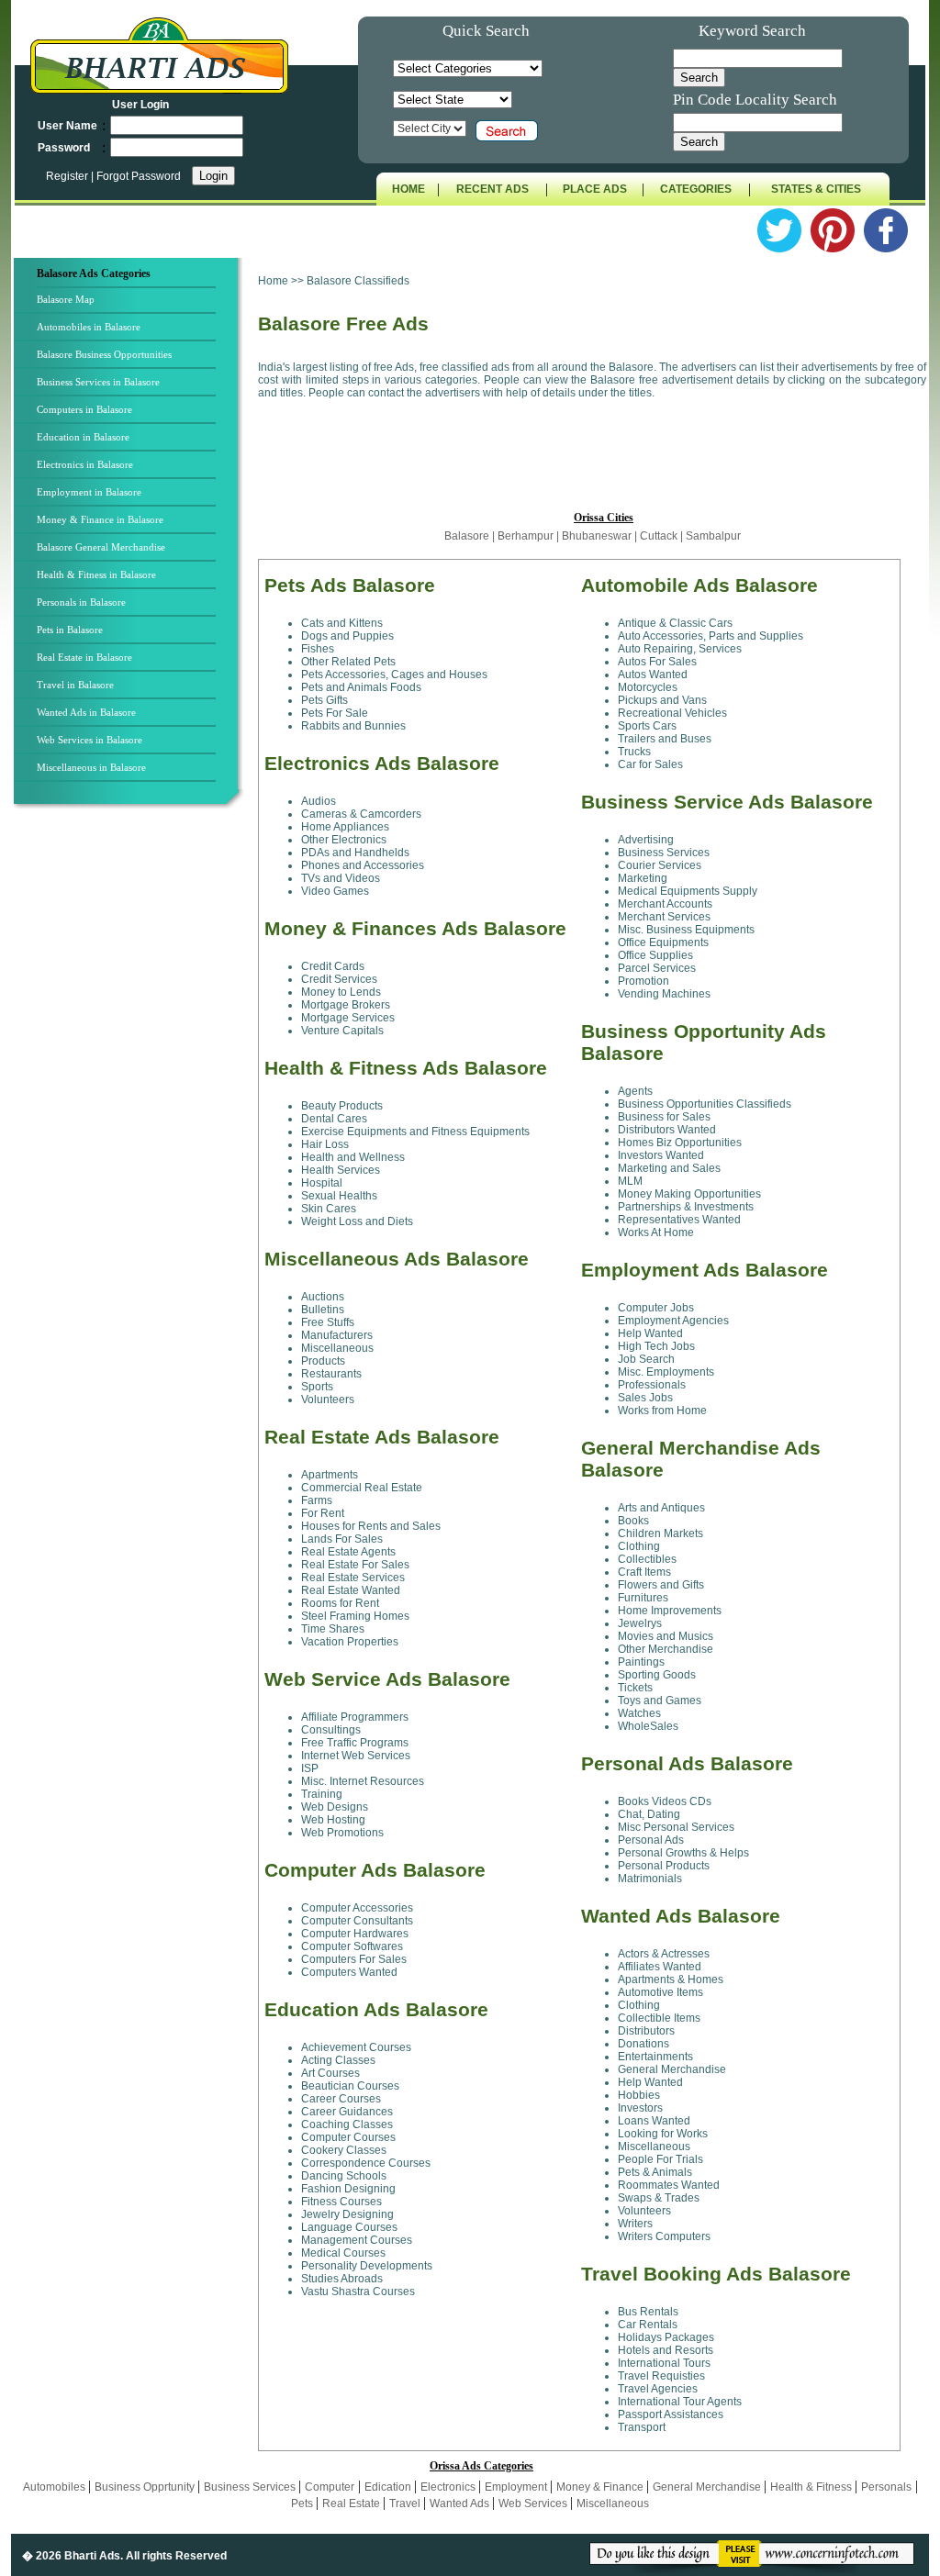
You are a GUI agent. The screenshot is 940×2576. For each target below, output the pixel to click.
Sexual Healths (339, 1196)
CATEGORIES (696, 189)
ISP (310, 1768)
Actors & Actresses (664, 1954)
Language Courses (349, 2227)
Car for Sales (650, 764)
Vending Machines (664, 994)
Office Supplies (655, 955)
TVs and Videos (341, 878)
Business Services (664, 853)
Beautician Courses (350, 2086)
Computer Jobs (656, 1308)
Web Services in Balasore (90, 740)
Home (273, 281)
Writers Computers (664, 2236)
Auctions (323, 1297)
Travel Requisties (661, 2376)
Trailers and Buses (665, 739)
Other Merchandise (666, 1649)
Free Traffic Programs (355, 1743)
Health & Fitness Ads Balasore (406, 1068)
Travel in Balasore (75, 685)
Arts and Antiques (661, 1508)
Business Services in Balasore (98, 382)
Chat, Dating (649, 1814)
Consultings (331, 1730)
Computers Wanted (349, 1972)
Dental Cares (334, 1119)
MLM (630, 1181)
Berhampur (526, 536)
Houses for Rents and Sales (371, 1526)
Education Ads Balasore (376, 2009)
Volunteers (328, 1400)
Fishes (318, 649)
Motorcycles (648, 687)
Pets (303, 2504)
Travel (406, 2504)
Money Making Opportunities (689, 1194)
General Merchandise (672, 2069)
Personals (886, 2487)
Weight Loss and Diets (357, 1221)
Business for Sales (664, 1117)
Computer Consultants (357, 1921)
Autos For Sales (657, 662)
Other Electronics (344, 840)
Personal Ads (651, 1840)
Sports (317, 1387)
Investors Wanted (661, 1155)
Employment (517, 2487)
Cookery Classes (344, 2150)
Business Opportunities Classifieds (705, 1104)
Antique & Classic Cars (675, 623)
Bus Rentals (648, 2312)
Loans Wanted (654, 2121)
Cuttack (660, 536)
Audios (319, 801)
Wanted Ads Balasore (681, 1916)
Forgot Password (139, 176)
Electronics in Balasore (85, 464)
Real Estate (352, 2504)
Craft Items (644, 1572)
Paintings (641, 1662)
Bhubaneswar (598, 536)
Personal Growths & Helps (683, 1853)
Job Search (646, 1359)
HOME (408, 189)
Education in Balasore (83, 437)
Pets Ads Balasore (350, 585)
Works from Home (662, 1411)
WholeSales (648, 1726)
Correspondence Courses (366, 2163)
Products (323, 1361)
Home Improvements (670, 1611)
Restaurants (331, 1374)
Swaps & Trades (659, 2198)
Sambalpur (713, 536)
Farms (317, 1500)
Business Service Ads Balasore (727, 802)
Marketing (643, 878)
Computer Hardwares (355, 1934)
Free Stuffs (328, 1322)
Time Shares (333, 1629)
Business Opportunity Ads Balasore (704, 1042)
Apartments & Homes (671, 1979)
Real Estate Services (353, 1578)
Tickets (635, 1688)
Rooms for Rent (340, 1603)
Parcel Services (657, 968)
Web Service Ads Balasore (387, 1679)
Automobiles (56, 2487)
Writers (635, 2224)
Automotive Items (660, 1992)
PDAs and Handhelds (355, 853)
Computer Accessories (357, 1908)
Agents (635, 1091)
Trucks (634, 752)
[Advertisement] (134, 1117)
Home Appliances (345, 827)
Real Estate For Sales (355, 1565)
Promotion (643, 981)
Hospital (322, 1183)
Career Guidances (347, 2112)
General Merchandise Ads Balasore (701, 1459)
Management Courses (357, 2240)
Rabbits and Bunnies (353, 726)
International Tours (664, 2363)
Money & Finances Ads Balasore (415, 928)
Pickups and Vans (662, 700)
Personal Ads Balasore (687, 1763)
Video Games (335, 891)
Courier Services (660, 865)
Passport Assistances (671, 2414)
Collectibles (647, 1559)
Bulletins (323, 1310)
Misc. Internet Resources (363, 1781)
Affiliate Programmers (355, 1717)
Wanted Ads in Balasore (86, 712)
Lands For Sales (342, 1539)
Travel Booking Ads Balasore (716, 2274)
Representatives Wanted (679, 1220)
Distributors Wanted (667, 1130)
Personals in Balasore (81, 602)
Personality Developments (367, 2266)
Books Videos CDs (665, 1801)
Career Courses (341, 2099)
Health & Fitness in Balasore (96, 574)
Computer (330, 2487)
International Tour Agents (680, 2402)
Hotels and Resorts (666, 2350)
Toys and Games (660, 1701)
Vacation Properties (350, 1642)
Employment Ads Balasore (705, 1270)
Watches (639, 1713)
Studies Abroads (342, 2279)
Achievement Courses (356, 2047)
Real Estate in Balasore (84, 657)
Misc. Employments (666, 1372)
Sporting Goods (657, 1675)
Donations (643, 2044)
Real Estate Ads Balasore (382, 1437)
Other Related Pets (348, 662)
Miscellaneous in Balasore (91, 767)
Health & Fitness (812, 2487)
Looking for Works (663, 2134)
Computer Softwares (352, 1946)
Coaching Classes (347, 2124)
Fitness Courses (341, 2202)
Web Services (534, 2504)
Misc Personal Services (676, 1827)
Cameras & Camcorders (361, 814)
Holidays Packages (666, 2337)
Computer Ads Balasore (375, 1870)
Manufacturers (337, 1335)
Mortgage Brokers (346, 1005)
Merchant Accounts (665, 904)
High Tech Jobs (656, 1346)
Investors (640, 2108)
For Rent (323, 1513)
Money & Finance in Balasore (100, 519)
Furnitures (643, 1598)
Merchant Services (664, 917)
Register (68, 176)
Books (633, 1521)
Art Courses (330, 2073)
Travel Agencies (658, 2389)
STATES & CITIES (816, 189)
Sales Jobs (645, 1398)
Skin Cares (329, 1209)
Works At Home (656, 1232)
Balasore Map (66, 299)
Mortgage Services (348, 1018)
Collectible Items (659, 2018)
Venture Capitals (342, 1031)
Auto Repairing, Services (680, 649)
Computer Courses (348, 2137)
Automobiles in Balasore (89, 327)
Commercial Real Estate (362, 1488)
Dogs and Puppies (347, 636)
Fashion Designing (348, 2189)
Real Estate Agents (348, 1552)
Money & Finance (601, 2487)
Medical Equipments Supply (688, 891)
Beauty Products (342, 1106)
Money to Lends (341, 992)
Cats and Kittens (342, 623)
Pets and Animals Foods (361, 687)
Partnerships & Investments (686, 1207)
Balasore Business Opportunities (104, 354)
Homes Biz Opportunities (680, 1143)
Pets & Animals (655, 2172)
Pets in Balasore (70, 630)
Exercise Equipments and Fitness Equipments (415, 1132)
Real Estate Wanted (351, 1590)
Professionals (652, 1385)
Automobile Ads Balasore (699, 585)
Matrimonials (650, 1879)
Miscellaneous (337, 1348)
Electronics (449, 2487)
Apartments (330, 1475)
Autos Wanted (653, 675)
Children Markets (660, 1533)
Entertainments (655, 2057)
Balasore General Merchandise (101, 547)
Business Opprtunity (146, 2487)
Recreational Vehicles (672, 713)
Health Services (341, 1170)
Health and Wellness (353, 1157)
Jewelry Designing (347, 2214)
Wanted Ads (461, 2504)
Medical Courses (343, 2253)
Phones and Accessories (363, 865)
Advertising (646, 840)
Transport (642, 2427)
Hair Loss (325, 1144)
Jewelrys (640, 1623)
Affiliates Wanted (660, 1967)
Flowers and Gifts (661, 1585)
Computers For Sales (354, 1959)
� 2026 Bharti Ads (71, 2556)
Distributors (646, 2031)
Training (322, 1794)
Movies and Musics (666, 1636)
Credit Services (339, 979)
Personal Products (664, 1866)
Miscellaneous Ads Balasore (397, 1259)
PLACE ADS (595, 189)
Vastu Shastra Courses (358, 2292)
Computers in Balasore (84, 409)
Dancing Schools (344, 2176)
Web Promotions (342, 1833)
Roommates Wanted (669, 2185)
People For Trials (660, 2159)
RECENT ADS (492, 189)
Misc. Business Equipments (686, 930)
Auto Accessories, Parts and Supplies (711, 636)
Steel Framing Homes (355, 1616)
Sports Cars (647, 726)
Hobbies (639, 2095)
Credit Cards (333, 966)
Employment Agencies (673, 1321)
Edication (389, 2487)
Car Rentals (648, 2325)
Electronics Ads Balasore (382, 763)
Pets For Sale (335, 713)
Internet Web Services (356, 1756)
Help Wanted (650, 1333)
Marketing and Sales (669, 1168)
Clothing (639, 1546)
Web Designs (335, 1807)
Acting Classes (338, 2060)
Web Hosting (333, 1820)
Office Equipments (663, 942)
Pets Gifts (325, 700)
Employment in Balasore (89, 492)
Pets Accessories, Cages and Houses (394, 675)
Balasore (468, 536)
